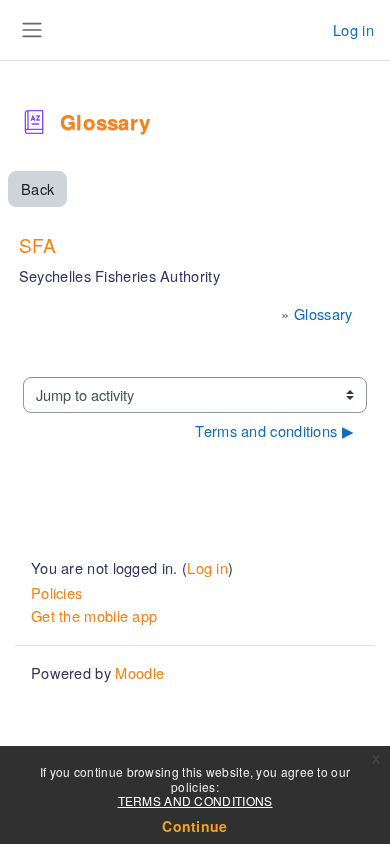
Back (37, 188)
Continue (194, 826)
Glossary (323, 313)
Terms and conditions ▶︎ (274, 430)
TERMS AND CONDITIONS (195, 800)
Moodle (139, 672)
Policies (56, 592)
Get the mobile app (94, 615)
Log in (353, 29)
